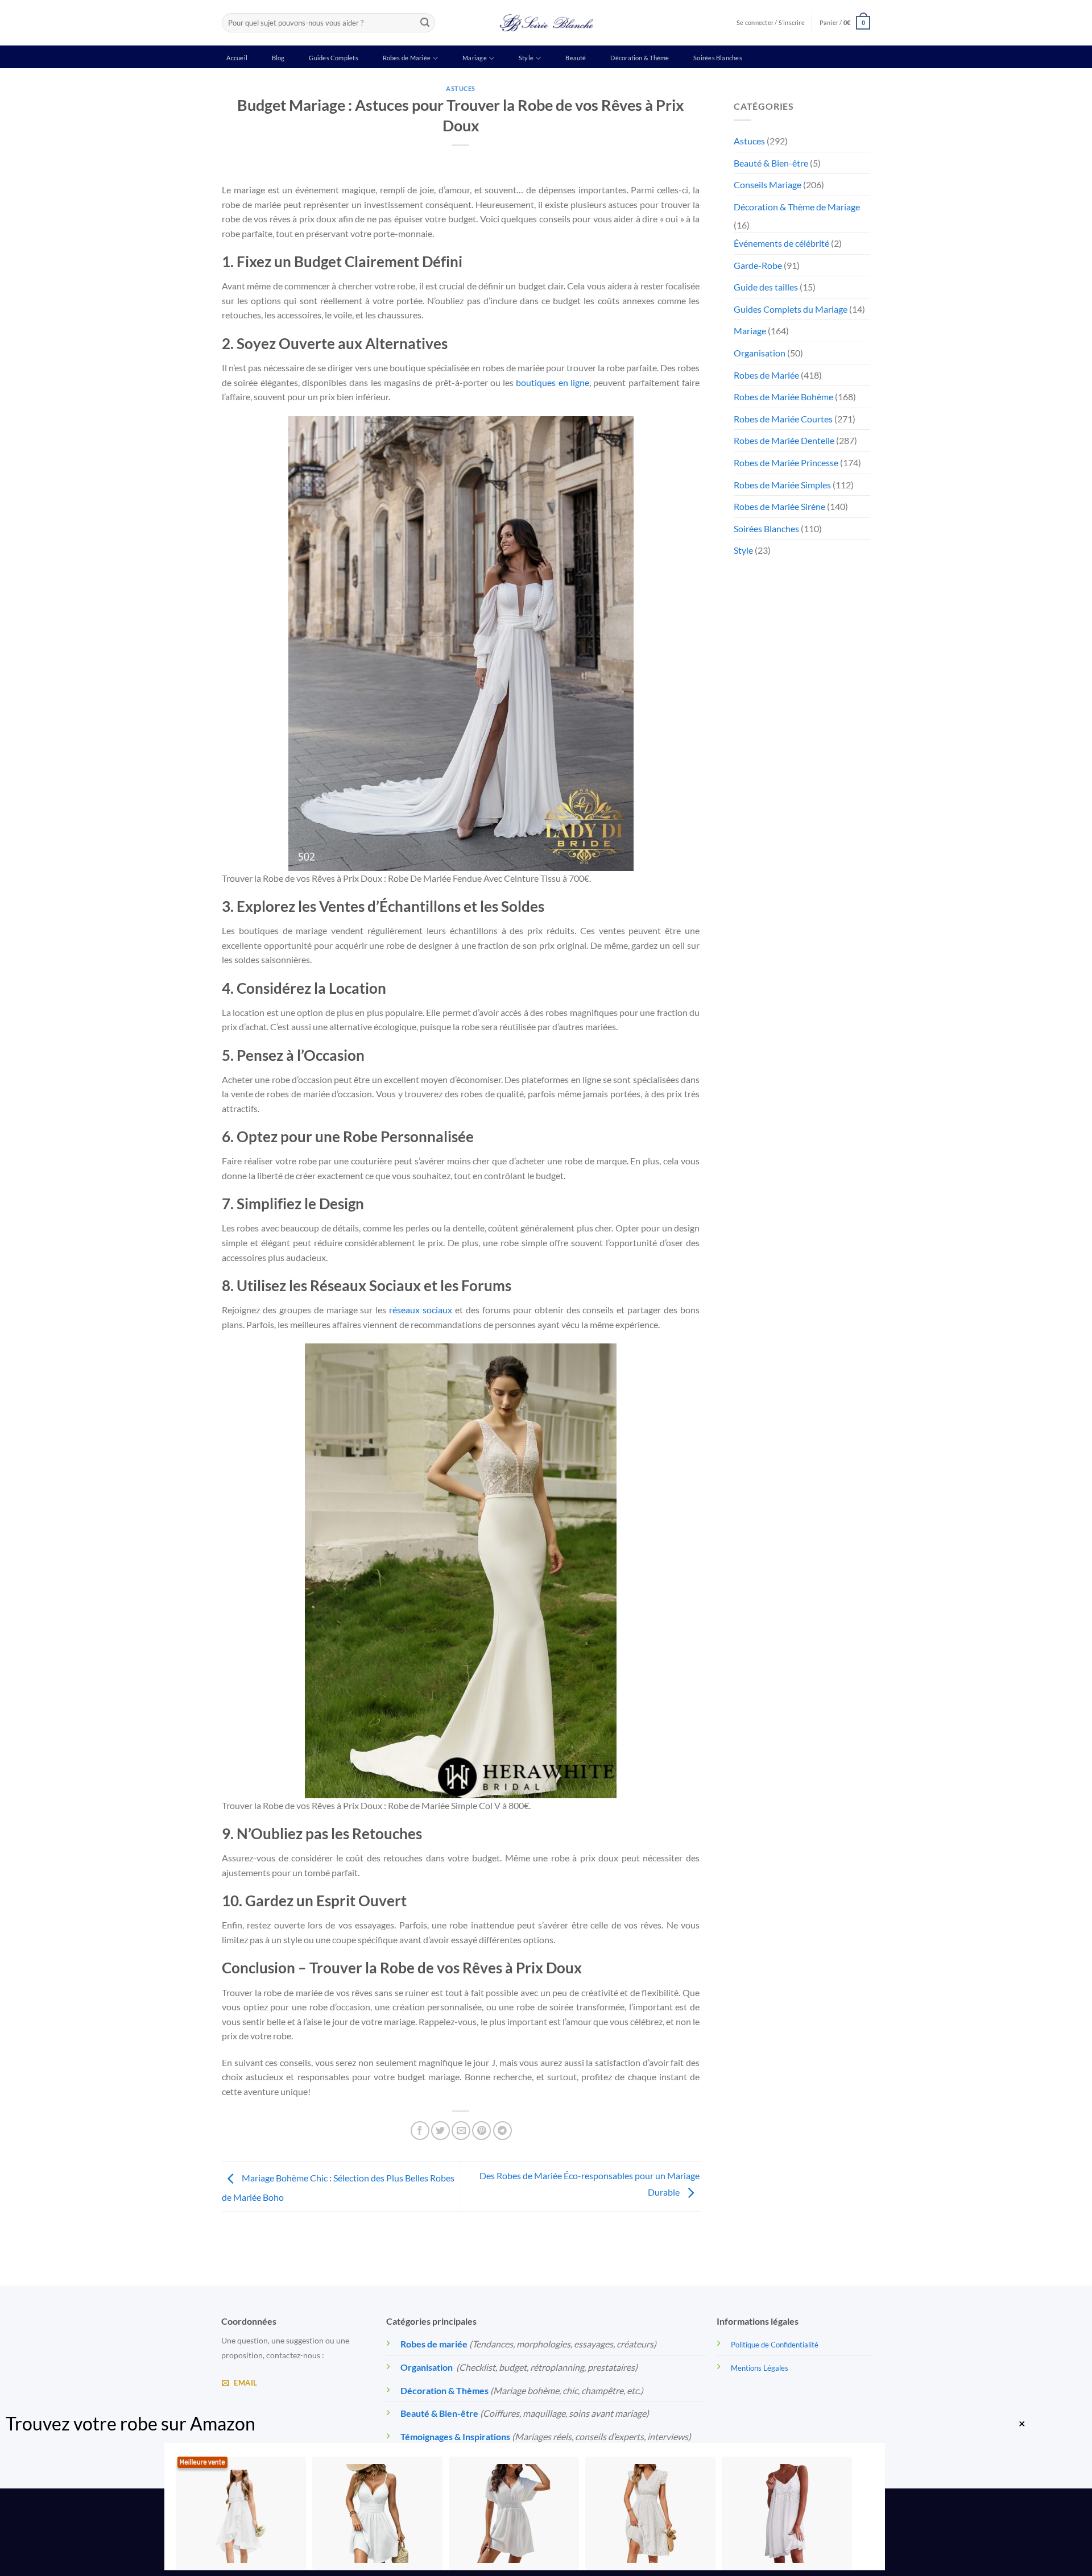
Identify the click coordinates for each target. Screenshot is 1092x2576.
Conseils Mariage (768, 184)
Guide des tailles (766, 287)
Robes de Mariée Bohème (783, 397)
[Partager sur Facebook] (420, 2131)
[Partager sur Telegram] (502, 2131)
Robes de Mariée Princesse (786, 462)
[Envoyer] (425, 23)
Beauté (576, 58)
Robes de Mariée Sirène (779, 506)
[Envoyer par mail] (461, 2131)
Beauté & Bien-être (771, 163)
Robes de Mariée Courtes (783, 419)
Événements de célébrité (781, 243)
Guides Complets (333, 58)
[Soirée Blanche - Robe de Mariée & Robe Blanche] (546, 23)
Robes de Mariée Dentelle (784, 440)
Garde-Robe (758, 265)
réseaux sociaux (421, 1310)
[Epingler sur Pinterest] (481, 2131)
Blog (278, 58)
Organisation (760, 353)
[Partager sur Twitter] (440, 2131)
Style (526, 58)
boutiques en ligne (553, 382)
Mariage (475, 58)
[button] (845, 22)
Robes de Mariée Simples (782, 485)
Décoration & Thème (640, 58)
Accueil (237, 58)
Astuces (461, 88)
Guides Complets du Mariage (791, 309)
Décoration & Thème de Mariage (797, 207)
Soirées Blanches (718, 58)
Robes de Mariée (407, 58)
